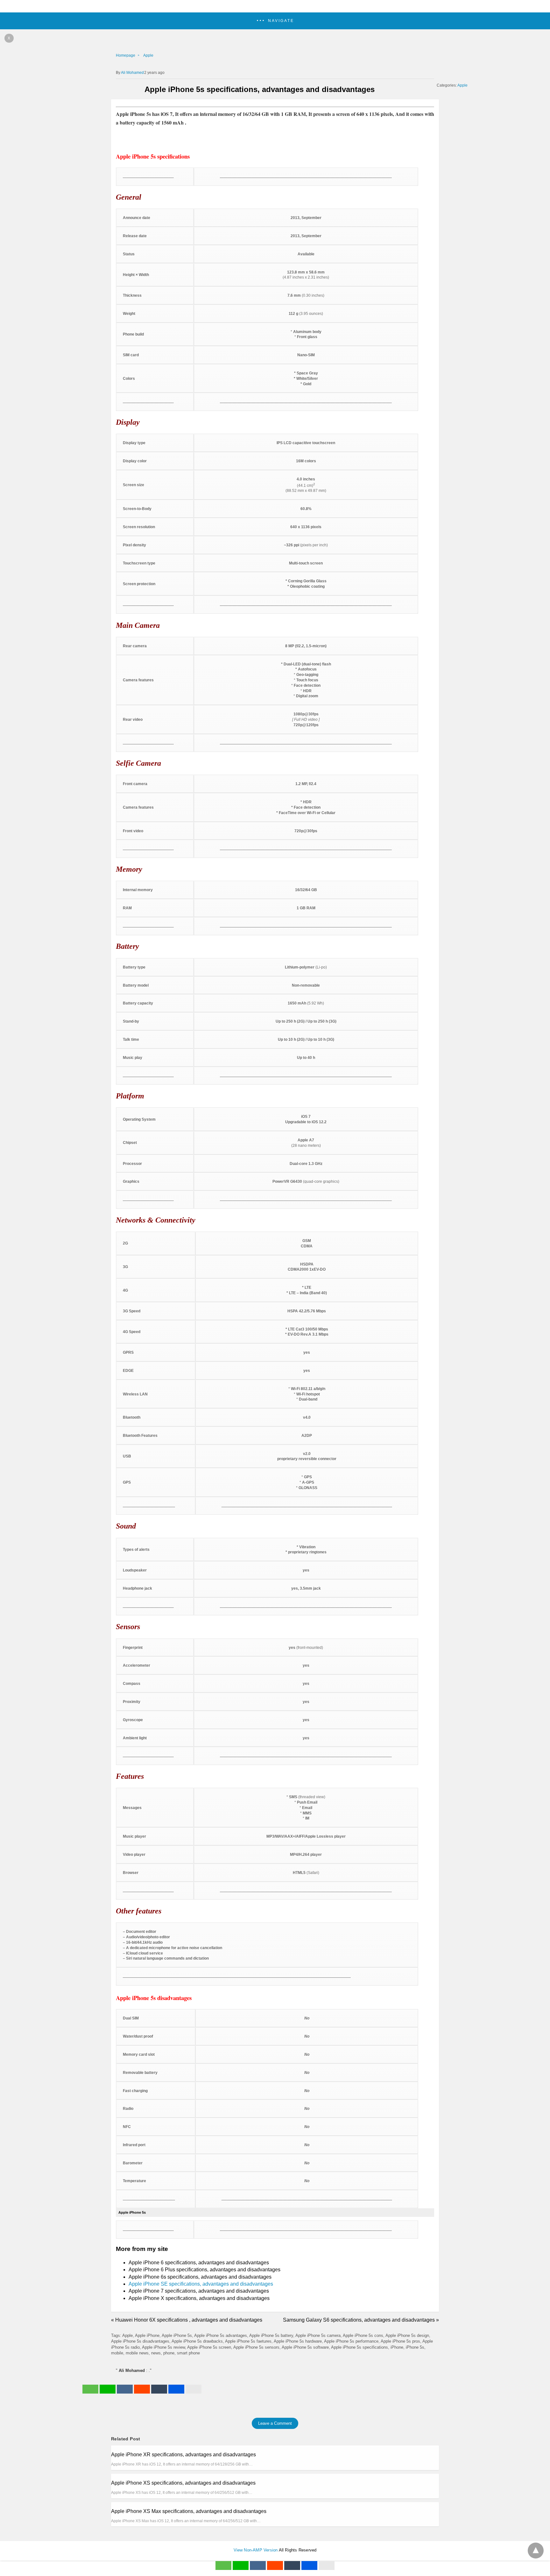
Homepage (126, 55)
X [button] (9, 38)
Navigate (281, 21)
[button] (275, 21)
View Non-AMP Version (256, 2550)
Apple (148, 55)
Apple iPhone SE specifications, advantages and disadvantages (201, 2284)
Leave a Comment (275, 2423)
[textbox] (275, 197)
